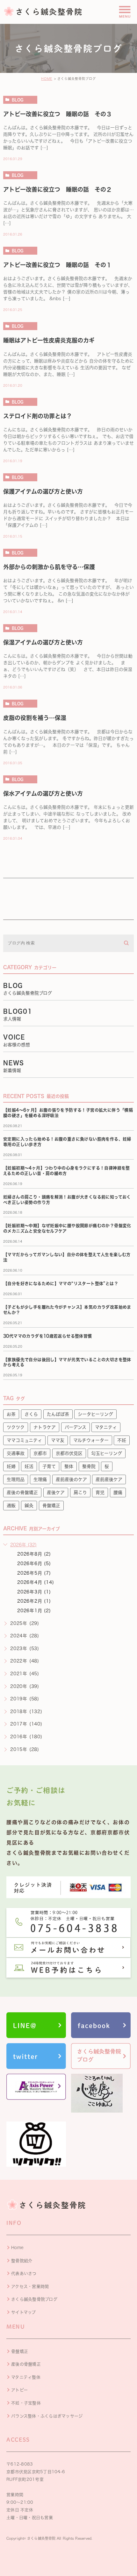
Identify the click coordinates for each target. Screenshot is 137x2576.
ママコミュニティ (24, 1440)
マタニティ (106, 1427)
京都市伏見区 (69, 1453)
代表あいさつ (24, 2273)
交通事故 (16, 1453)
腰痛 (118, 1493)
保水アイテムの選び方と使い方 (43, 794)
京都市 (40, 1453)
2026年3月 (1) (34, 1592)
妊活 (29, 1466)
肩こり (80, 1493)
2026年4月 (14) (36, 1582)
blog (18, 100)
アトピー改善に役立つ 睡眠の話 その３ (58, 114)
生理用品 (16, 1479)
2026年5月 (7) (34, 1573)
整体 (69, 1466)
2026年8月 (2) (34, 1554)
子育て (49, 1466)
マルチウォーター (91, 1440)
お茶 (11, 1414)
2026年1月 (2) (34, 1611)
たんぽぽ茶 (58, 1414)
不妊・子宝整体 (26, 2403)
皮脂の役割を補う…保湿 (35, 718)
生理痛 (40, 1479)
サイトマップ (24, 2312)
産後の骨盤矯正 (22, 1493)
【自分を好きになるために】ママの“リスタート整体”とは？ (61, 1284)
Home (17, 2248)
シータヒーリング (95, 1414)
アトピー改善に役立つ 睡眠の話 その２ (58, 189)
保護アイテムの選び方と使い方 (43, 491)
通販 (11, 1506)
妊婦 (11, 1466)
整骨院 (89, 1466)
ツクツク (16, 1427)
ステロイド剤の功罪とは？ (38, 416)
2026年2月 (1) (34, 1601)
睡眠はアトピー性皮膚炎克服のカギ (49, 340)
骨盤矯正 (51, 1506)
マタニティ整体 (26, 2377)
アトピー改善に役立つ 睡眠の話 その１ (58, 265)
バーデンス (76, 1427)
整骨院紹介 (22, 2261)
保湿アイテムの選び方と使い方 (43, 642)
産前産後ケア (109, 1479)
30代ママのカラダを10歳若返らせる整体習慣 (48, 1336)
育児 (100, 1493)
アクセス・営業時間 (30, 2287)
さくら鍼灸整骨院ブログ (34, 2299)
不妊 (122, 1440)
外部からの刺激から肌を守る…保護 (49, 567)
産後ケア (56, 1493)
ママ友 (58, 1440)
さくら (31, 1414)
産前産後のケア (71, 1479)
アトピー (19, 2390)
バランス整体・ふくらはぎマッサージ (47, 2416)
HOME (47, 79)
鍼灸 (29, 1506)
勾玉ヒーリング (107, 1453)
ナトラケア (45, 1427)
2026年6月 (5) (34, 1563)
